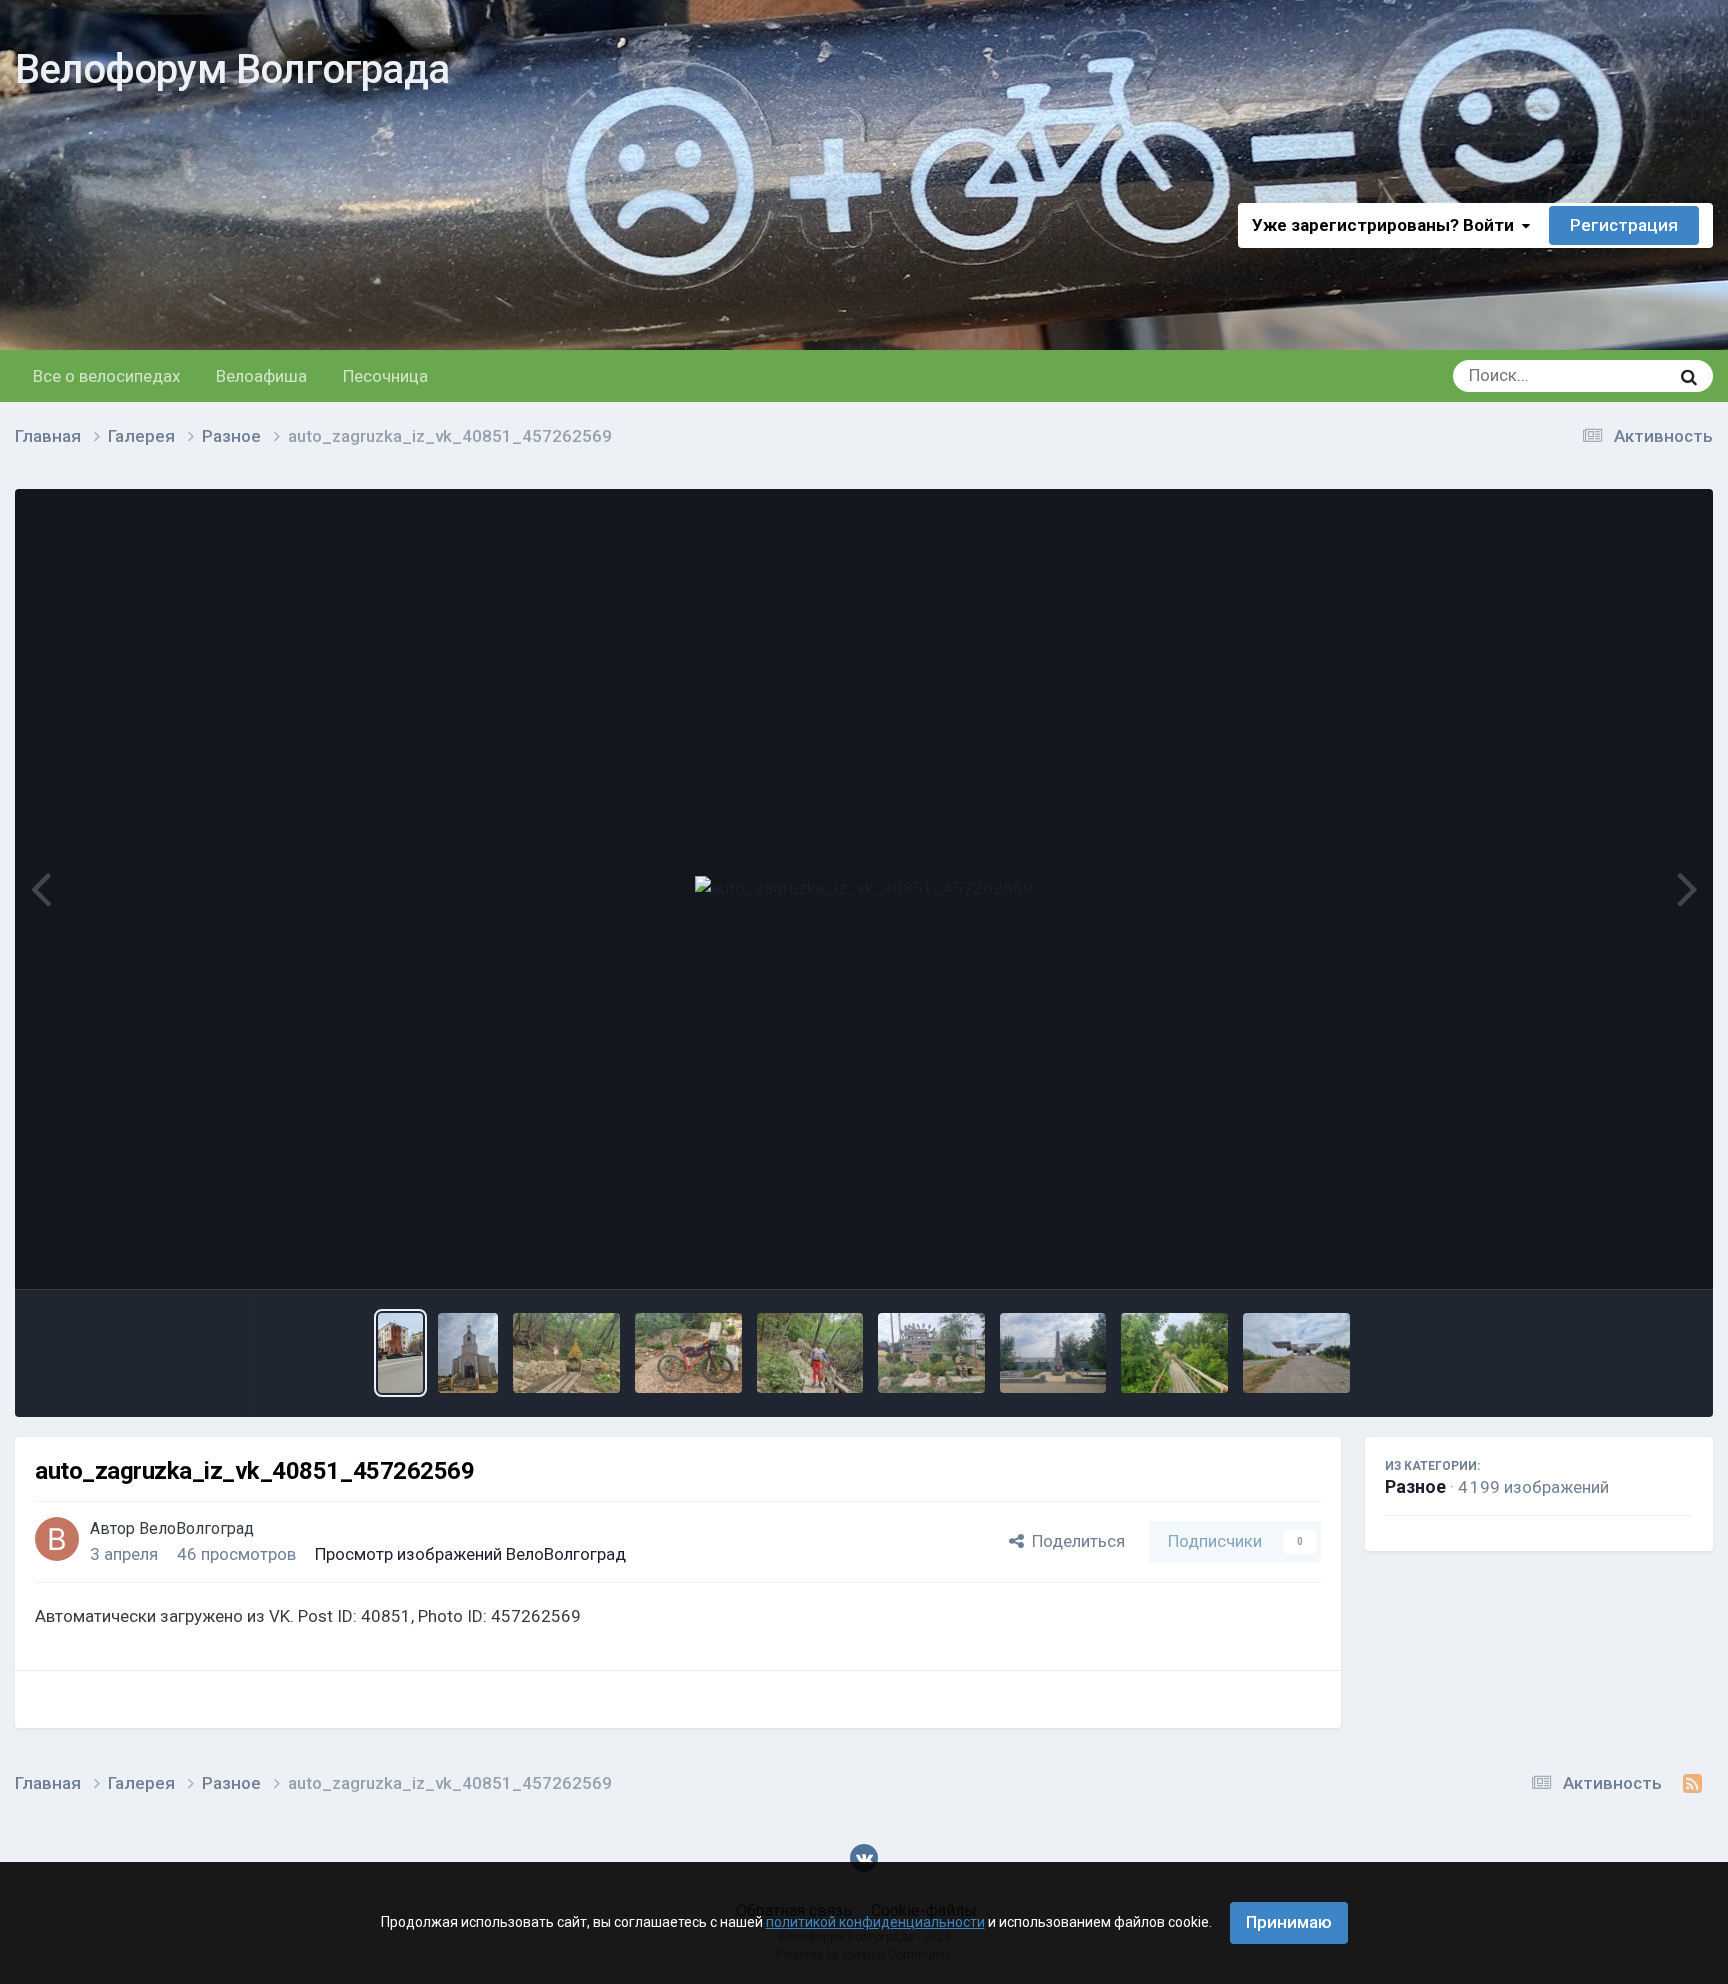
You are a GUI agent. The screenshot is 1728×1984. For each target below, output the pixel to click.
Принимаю (1289, 1922)
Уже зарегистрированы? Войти (1387, 225)
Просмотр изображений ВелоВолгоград (470, 1554)
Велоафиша (261, 376)
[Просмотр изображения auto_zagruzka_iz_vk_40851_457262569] (400, 1353)
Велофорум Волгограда (232, 69)
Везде (1620, 376)
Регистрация (1624, 225)
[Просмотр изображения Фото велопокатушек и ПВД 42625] (468, 1353)
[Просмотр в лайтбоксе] (864, 889)
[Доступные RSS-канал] (1692, 1784)
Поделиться (1074, 1541)
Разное (1415, 1486)
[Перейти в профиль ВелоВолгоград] (57, 1539)
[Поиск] (1689, 376)
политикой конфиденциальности (875, 1922)
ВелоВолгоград (196, 1528)
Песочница (385, 376)
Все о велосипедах (106, 376)
